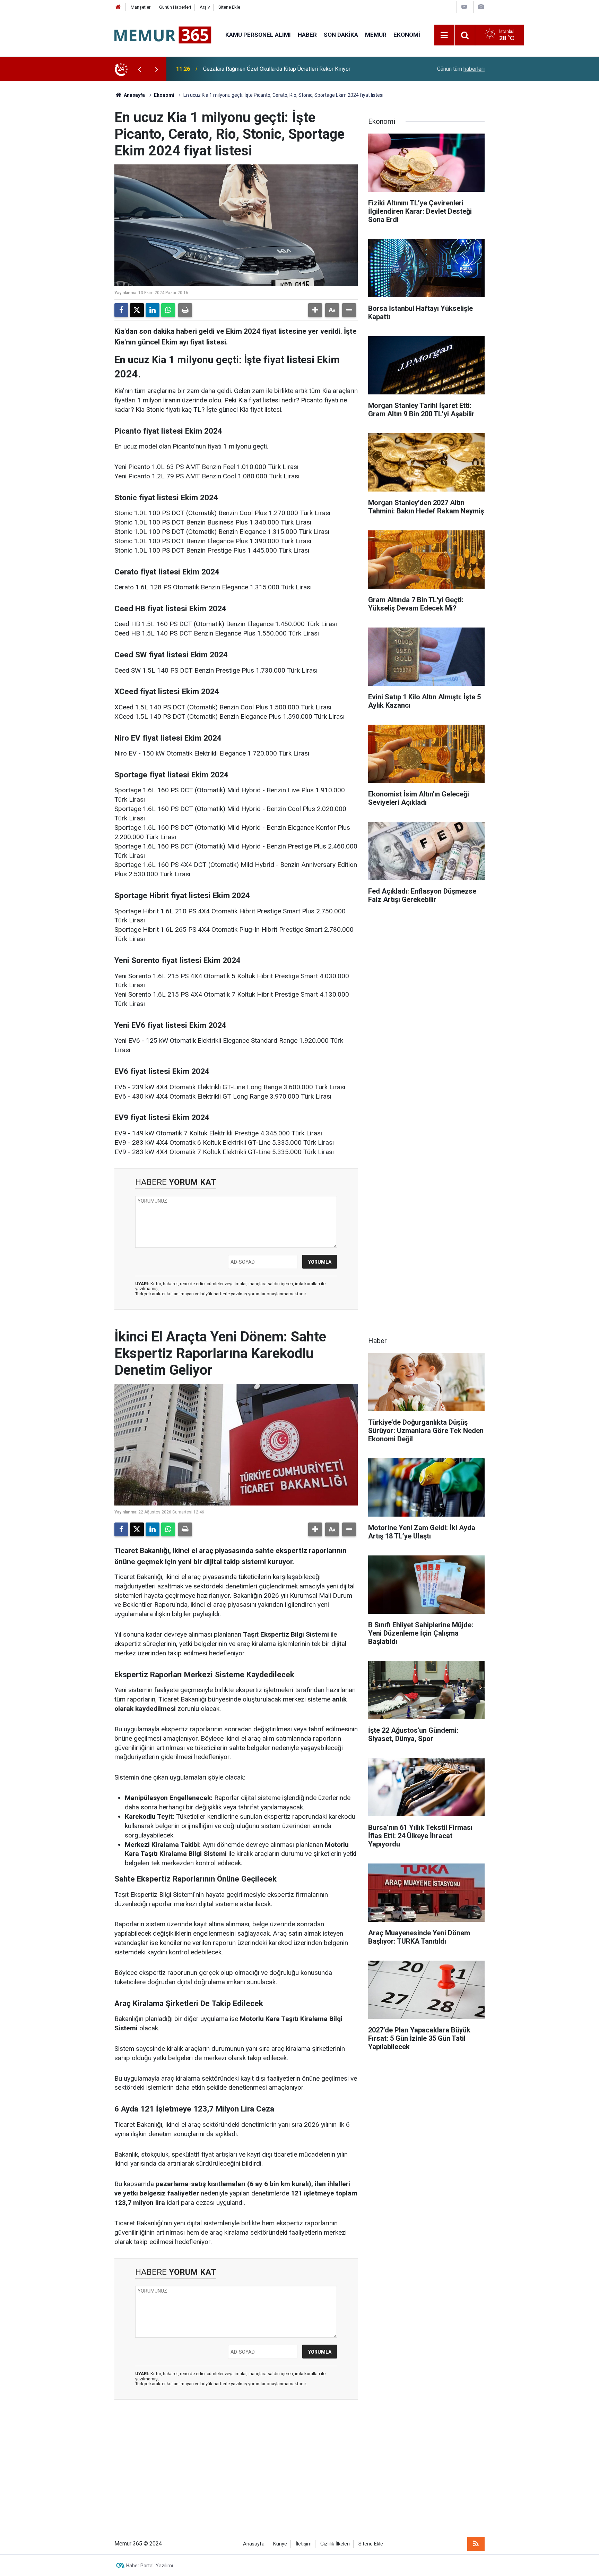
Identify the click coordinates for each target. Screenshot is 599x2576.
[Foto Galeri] (481, 7)
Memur (376, 35)
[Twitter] (137, 310)
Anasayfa (134, 95)
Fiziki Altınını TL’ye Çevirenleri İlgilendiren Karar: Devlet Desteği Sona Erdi (292, 69)
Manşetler (141, 7)
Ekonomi (407, 35)
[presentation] (139, 69)
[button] (315, 310)
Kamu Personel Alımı (258, 35)
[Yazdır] (185, 310)
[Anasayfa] (118, 7)
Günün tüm (461, 69)
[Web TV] (464, 7)
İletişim (304, 2544)
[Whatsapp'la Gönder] (168, 310)
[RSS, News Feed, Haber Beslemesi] (476, 2544)
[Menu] (444, 35)
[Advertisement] (299, 2471)
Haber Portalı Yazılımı (150, 2566)
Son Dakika (341, 35)
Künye (280, 2544)
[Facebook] (121, 310)
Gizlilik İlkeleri (335, 2544)
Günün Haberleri (175, 7)
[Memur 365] (163, 35)
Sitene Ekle (229, 7)
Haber (307, 35)
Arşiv (205, 7)
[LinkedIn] (153, 310)
